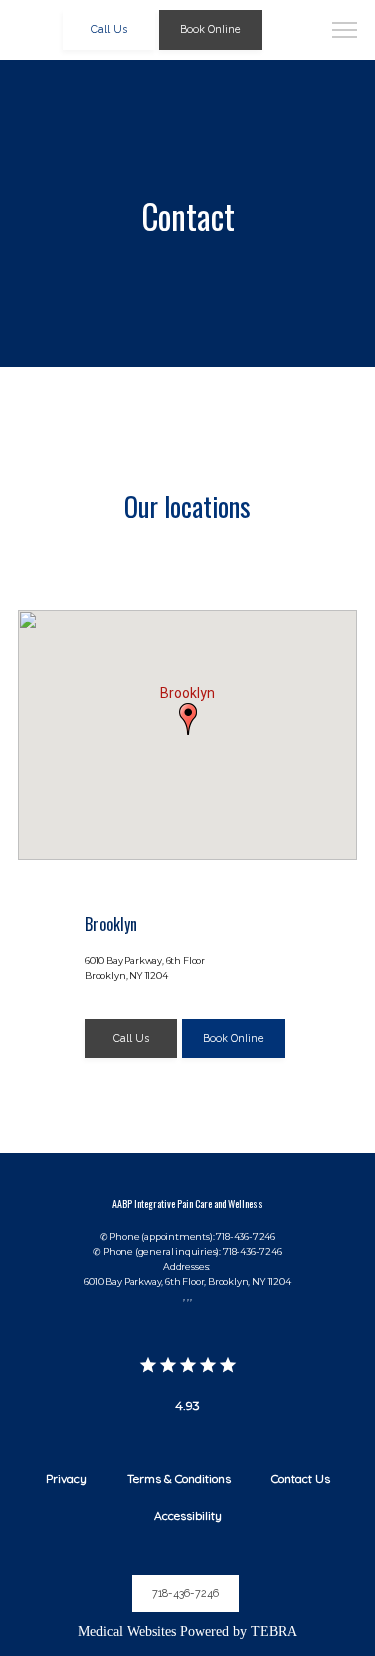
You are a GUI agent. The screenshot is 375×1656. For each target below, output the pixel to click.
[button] (345, 32)
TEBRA (274, 1631)
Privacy (66, 1478)
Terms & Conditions (179, 1478)
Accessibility (188, 1515)
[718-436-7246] (187, 1619)
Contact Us (300, 1478)
